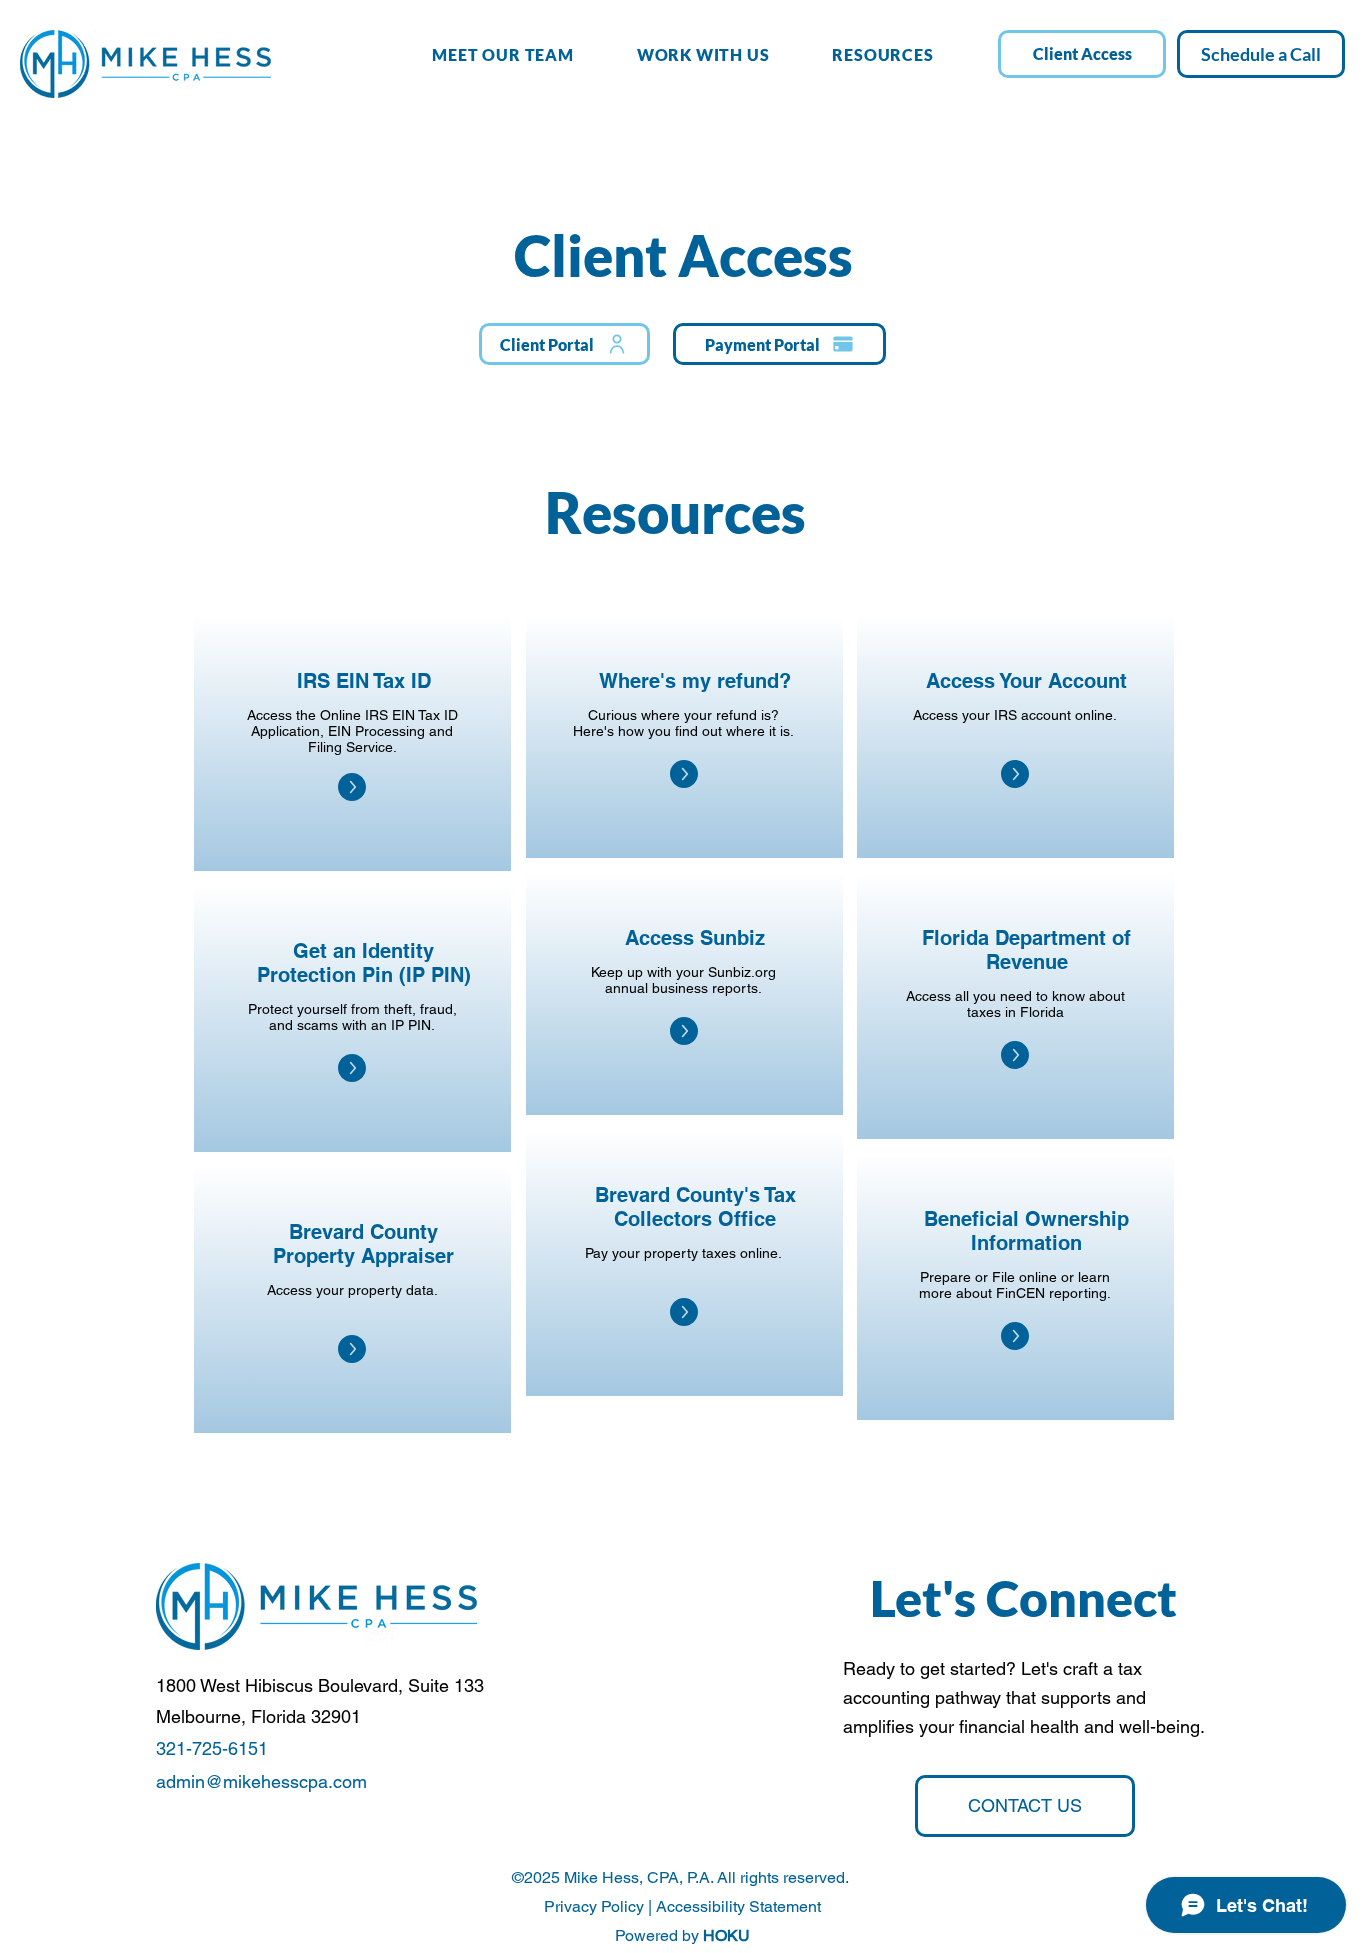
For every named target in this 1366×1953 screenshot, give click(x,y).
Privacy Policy (594, 1906)
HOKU (726, 1935)
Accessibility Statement (738, 1906)
